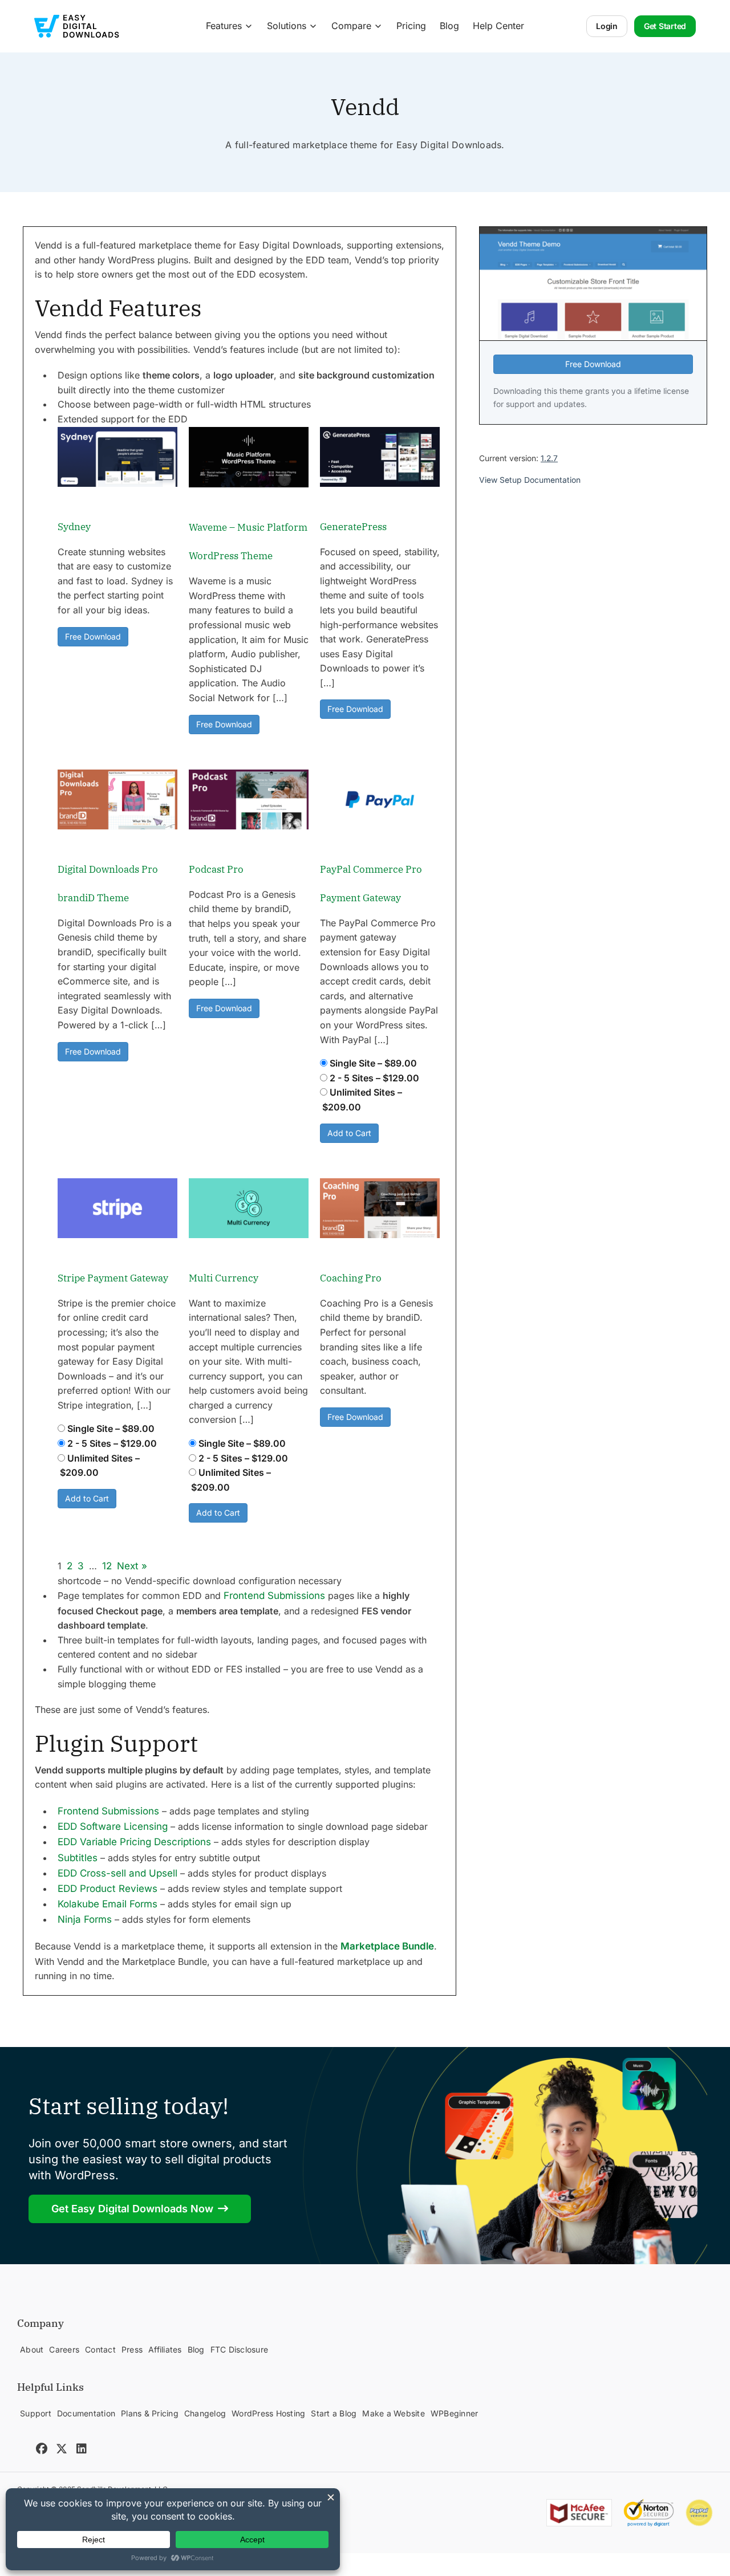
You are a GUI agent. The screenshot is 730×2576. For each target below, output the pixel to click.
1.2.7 (549, 458)
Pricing (411, 26)
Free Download (93, 636)
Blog (449, 26)
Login (607, 26)
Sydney (74, 527)
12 (107, 1566)
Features (224, 26)
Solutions (287, 26)
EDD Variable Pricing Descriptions (134, 1842)
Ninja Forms (85, 1919)
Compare (351, 26)
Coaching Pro (351, 1278)
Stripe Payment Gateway (113, 1278)
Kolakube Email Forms (108, 1904)
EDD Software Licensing (113, 1826)
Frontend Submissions (274, 1596)
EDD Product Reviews (108, 1889)
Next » (132, 1566)
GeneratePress (353, 527)
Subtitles (78, 1858)
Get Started (665, 26)
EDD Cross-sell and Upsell (117, 1873)
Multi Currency (224, 1278)
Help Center (498, 26)
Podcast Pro (216, 869)
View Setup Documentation (530, 480)
